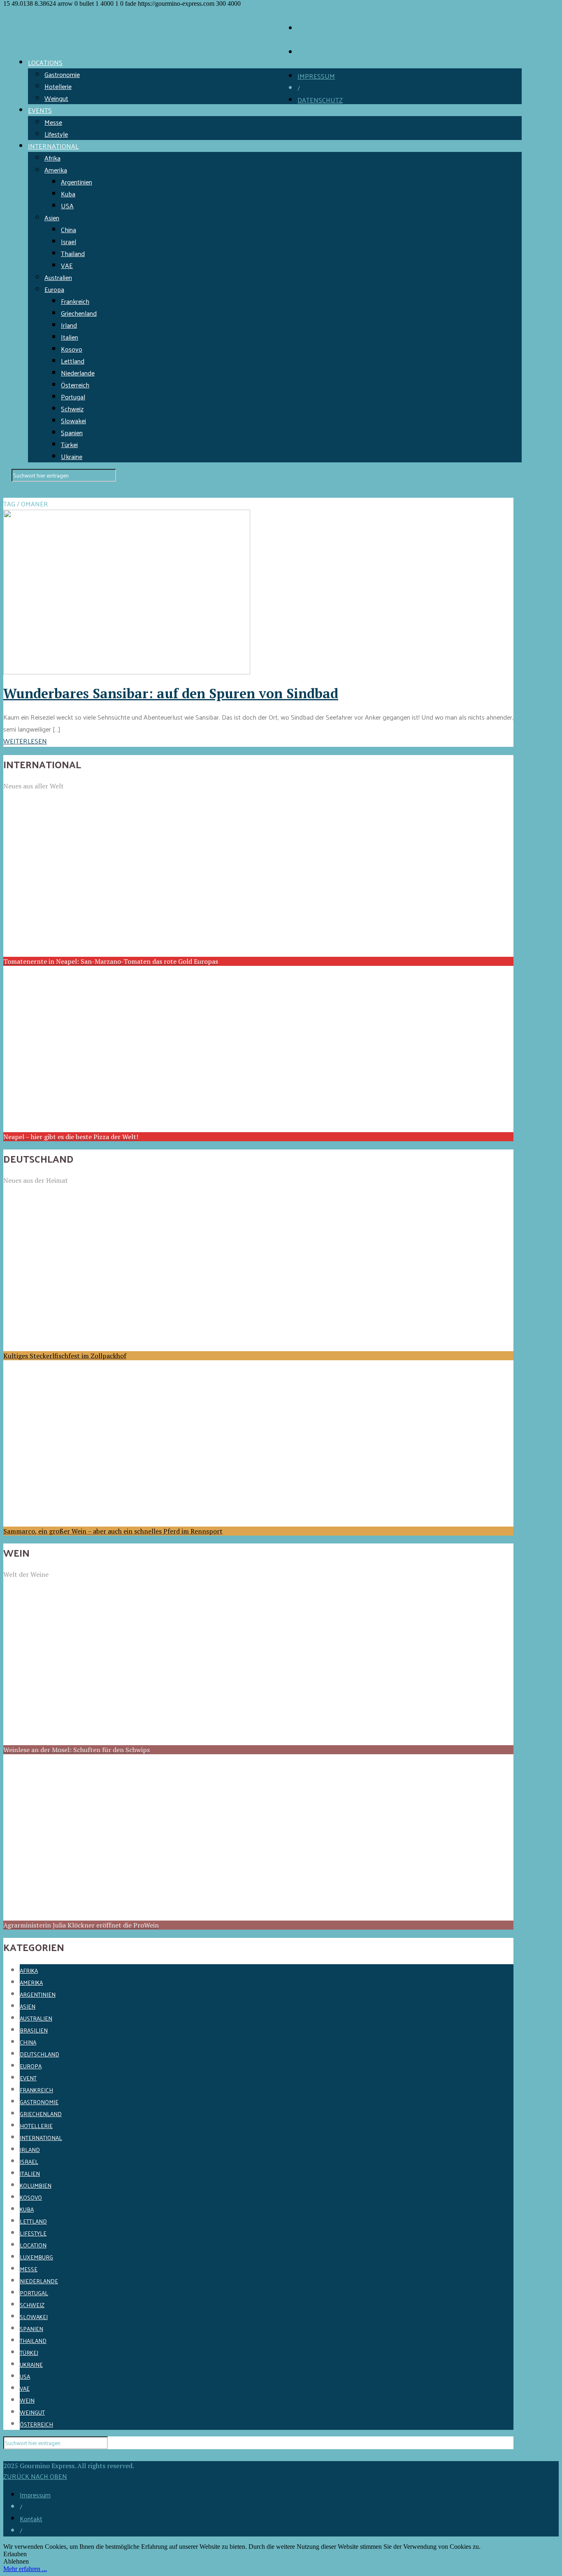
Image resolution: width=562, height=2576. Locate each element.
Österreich (75, 385)
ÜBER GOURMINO (324, 28)
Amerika (56, 170)
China (69, 230)
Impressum (35, 2495)
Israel (69, 241)
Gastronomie (62, 74)
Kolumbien (36, 2186)
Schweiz (72, 409)
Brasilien (34, 2030)
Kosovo (72, 349)
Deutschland (39, 2054)
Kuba (68, 194)
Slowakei (73, 421)
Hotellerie (58, 86)
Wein (27, 2400)
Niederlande (78, 373)
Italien (70, 337)
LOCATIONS (45, 62)
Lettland (73, 361)
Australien (58, 277)
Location (33, 2245)
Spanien (72, 432)
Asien (52, 218)
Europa (54, 289)
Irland (69, 325)
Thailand (73, 253)
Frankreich (75, 301)
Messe (53, 122)
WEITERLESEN (25, 741)
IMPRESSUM (316, 76)
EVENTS (40, 110)
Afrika (52, 158)
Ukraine (72, 456)
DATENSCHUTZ (320, 100)
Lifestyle (56, 134)
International (41, 2138)
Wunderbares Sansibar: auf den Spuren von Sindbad (171, 693)
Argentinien (77, 182)
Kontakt (31, 2519)
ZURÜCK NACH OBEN (35, 2476)
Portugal (73, 397)
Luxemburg (36, 2257)
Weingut (56, 98)
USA (67, 206)
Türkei (69, 444)
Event (28, 2078)
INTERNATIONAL (53, 146)
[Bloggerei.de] (20, 2455)
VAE (67, 265)
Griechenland (79, 313)
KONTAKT (312, 52)
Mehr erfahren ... (25, 2569)
